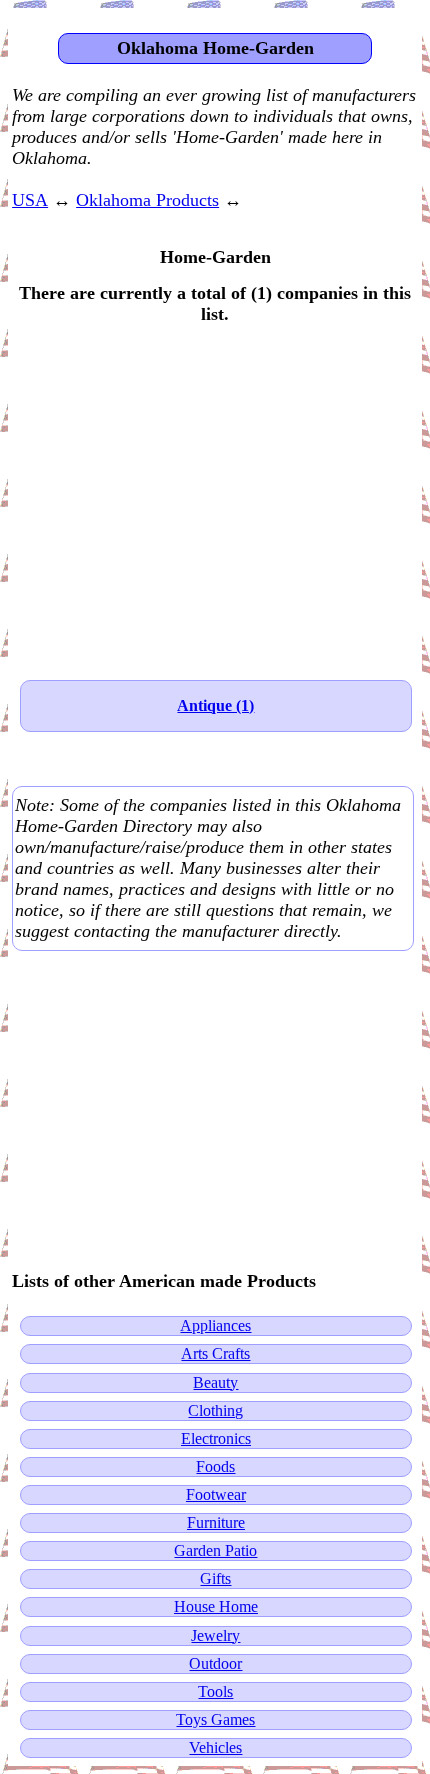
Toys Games (215, 1719)
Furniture (216, 1522)
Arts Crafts (215, 1353)
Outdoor (215, 1663)
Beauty (215, 1382)
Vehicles (215, 1747)
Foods (215, 1466)
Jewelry (215, 1635)
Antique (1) (215, 705)
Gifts (215, 1578)
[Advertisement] (215, 492)
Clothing (215, 1410)
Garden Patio (215, 1550)
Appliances (215, 1325)
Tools (215, 1691)
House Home (216, 1606)
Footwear (216, 1494)
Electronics (216, 1438)
